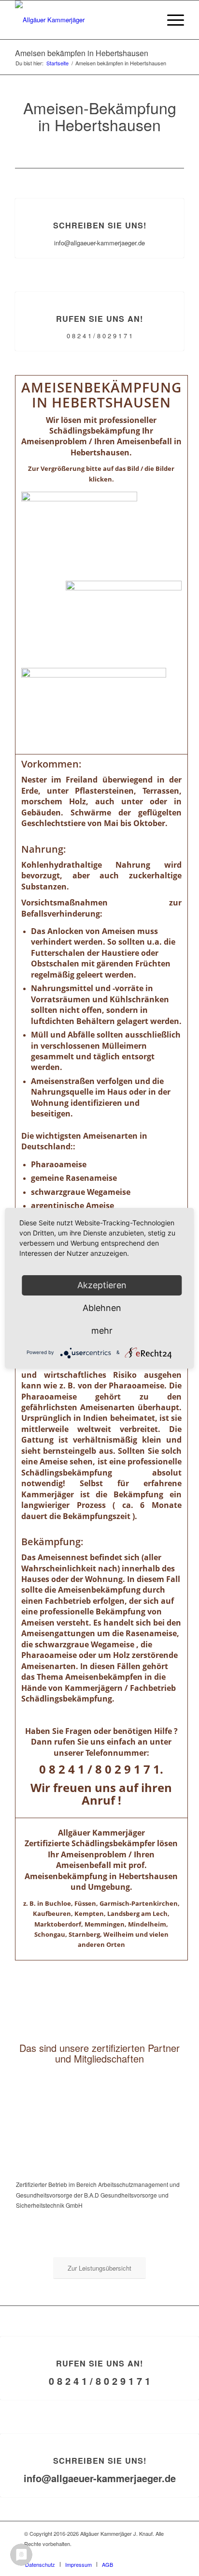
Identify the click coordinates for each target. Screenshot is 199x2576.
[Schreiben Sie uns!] (100, 199)
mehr (102, 1331)
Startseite (57, 63)
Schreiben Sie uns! (100, 225)
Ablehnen (102, 1308)
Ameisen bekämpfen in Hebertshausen (82, 53)
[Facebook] (168, 2554)
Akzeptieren (102, 1285)
